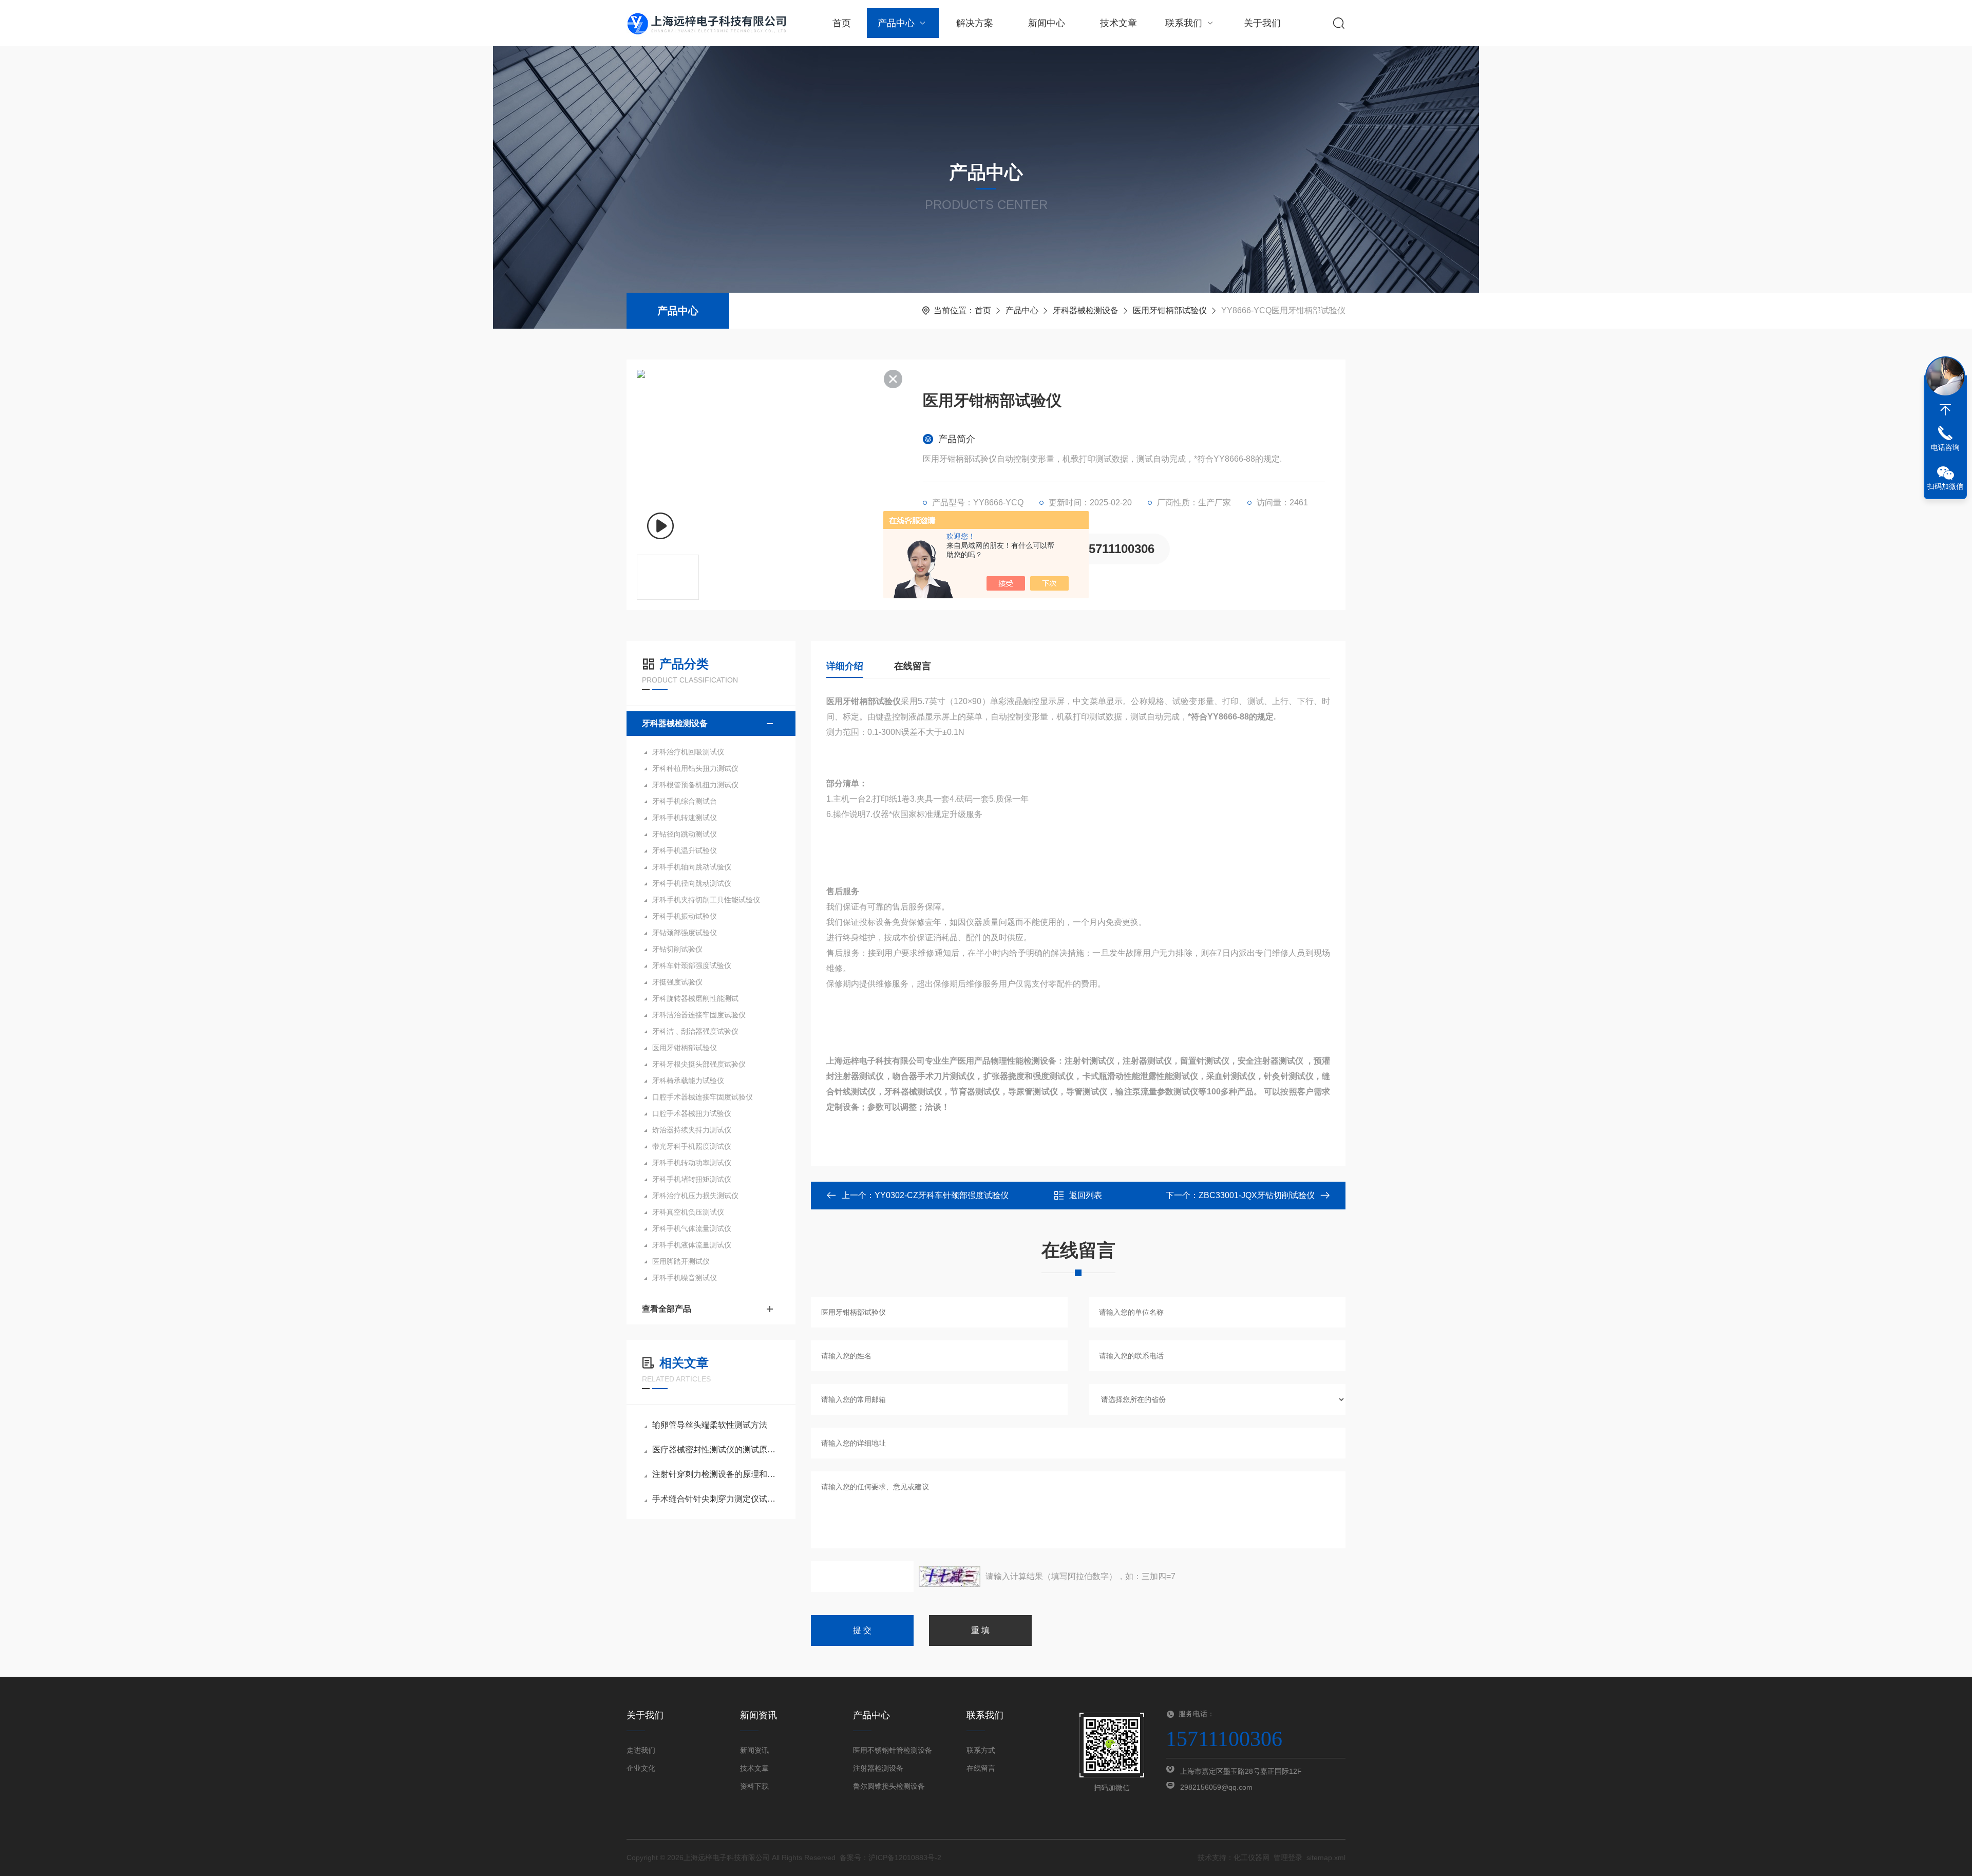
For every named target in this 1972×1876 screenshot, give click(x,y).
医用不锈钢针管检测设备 (893, 1750)
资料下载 (754, 1786)
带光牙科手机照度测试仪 (692, 1146)
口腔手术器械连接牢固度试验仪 (703, 1097)
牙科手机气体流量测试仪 (692, 1228)
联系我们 (1184, 23)
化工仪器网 (1252, 1858)
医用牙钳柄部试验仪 (1170, 310)
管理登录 (1288, 1858)
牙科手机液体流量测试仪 (692, 1245)
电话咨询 (1945, 447)
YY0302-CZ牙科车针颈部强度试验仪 (942, 1195)
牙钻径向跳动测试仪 (685, 834)
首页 (842, 23)
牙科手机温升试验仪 (685, 850)
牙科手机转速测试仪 (685, 818)
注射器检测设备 (878, 1768)
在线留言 (913, 666)
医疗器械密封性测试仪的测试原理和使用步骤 (716, 1449)
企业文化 (641, 1768)
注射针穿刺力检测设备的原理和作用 (716, 1474)
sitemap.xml (1326, 1858)
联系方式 (981, 1750)
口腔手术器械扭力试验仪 (692, 1113)
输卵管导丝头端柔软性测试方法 (710, 1425)
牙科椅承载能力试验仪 (688, 1081)
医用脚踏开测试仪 (681, 1261)
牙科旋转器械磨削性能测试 (695, 998)
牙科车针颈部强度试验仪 (692, 965)
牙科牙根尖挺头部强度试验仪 (699, 1064)
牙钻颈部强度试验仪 (685, 933)
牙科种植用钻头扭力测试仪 (695, 768)
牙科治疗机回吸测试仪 (688, 752)
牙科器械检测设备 (1086, 310)
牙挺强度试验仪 (677, 982)
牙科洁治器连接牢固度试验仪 (699, 1015)
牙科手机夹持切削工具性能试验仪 (706, 900)
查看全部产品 (667, 1309)
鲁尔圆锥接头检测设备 (889, 1786)
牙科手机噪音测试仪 (685, 1278)
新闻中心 (1047, 23)
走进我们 (641, 1750)
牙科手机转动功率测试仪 (692, 1163)
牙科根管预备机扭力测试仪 (695, 785)
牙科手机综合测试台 (685, 801)
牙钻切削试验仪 (677, 949)
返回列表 (1086, 1195)
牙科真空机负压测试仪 (688, 1212)
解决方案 (975, 23)
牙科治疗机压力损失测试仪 (695, 1196)
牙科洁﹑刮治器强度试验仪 (695, 1031)
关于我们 (1262, 23)
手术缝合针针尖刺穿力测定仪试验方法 (716, 1499)
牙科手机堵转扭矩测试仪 (692, 1179)
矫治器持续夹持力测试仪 (692, 1130)
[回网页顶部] (1945, 410)
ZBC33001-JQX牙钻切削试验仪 (1257, 1195)
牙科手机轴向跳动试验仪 (692, 867)
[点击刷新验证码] (950, 1577)
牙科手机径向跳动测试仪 (692, 883)
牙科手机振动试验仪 (685, 916)
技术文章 (1118, 23)
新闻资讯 (754, 1750)
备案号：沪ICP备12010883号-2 (890, 1858)
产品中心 (896, 23)
